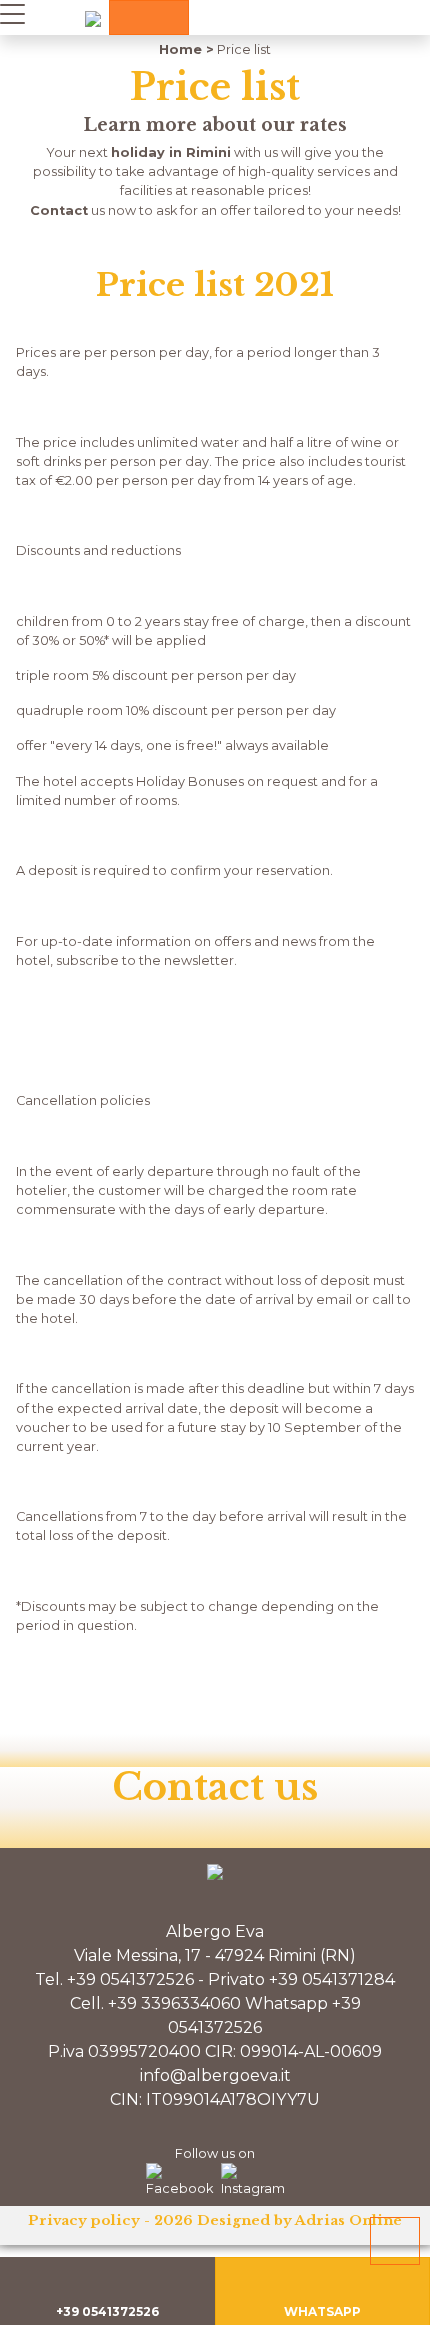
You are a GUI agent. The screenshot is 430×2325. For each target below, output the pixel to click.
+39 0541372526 (130, 1979)
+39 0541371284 (332, 1979)
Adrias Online (348, 2220)
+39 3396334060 (174, 2003)
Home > (186, 49)
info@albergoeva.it (215, 2075)
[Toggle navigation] (12, 12)
